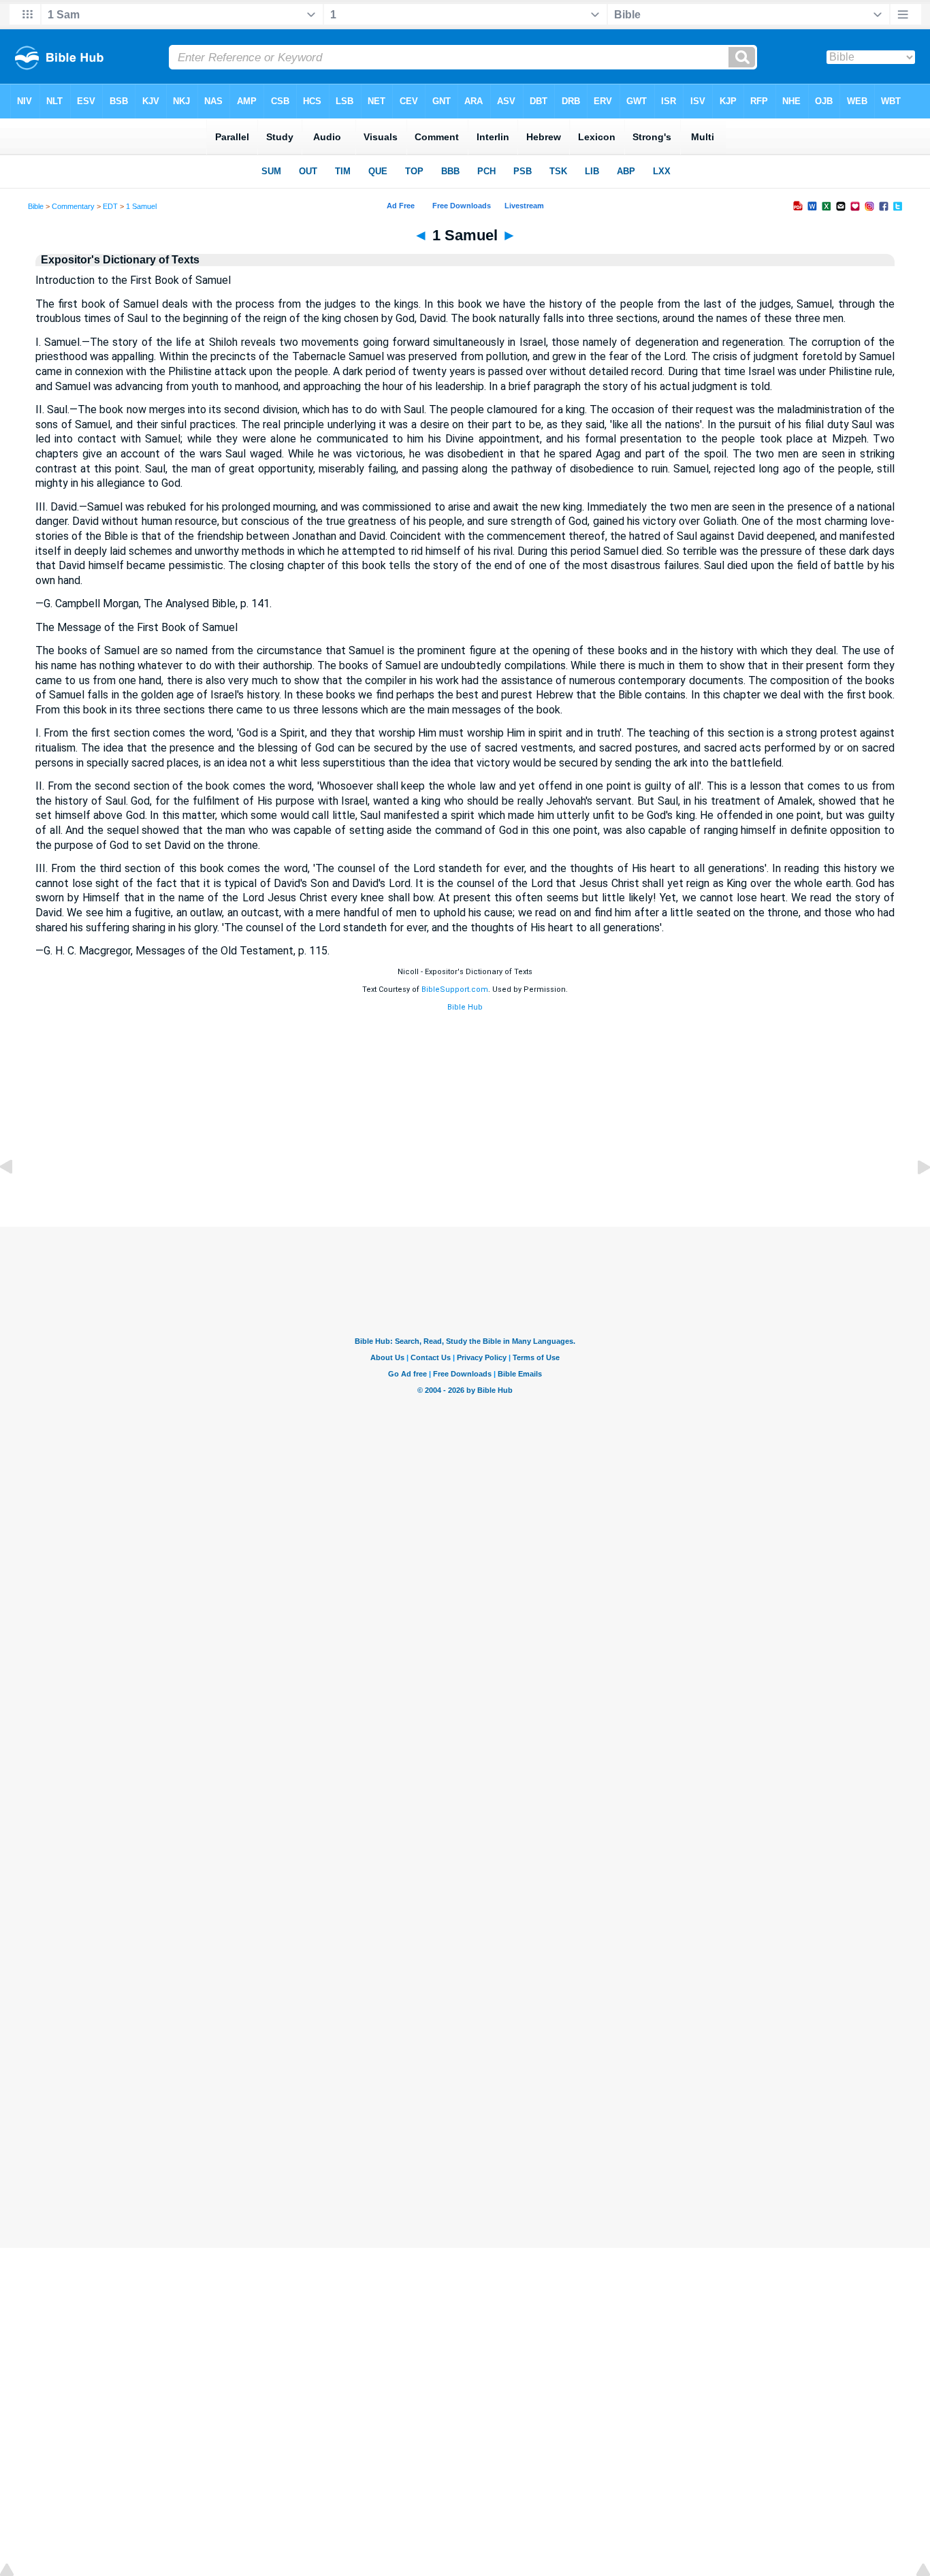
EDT (110, 206)
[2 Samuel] (913, 1198)
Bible (36, 206)
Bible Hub (465, 1007)
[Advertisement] (465, 1129)
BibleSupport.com (455, 989)
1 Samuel (141, 206)
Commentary (73, 206)
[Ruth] (17, 1198)
